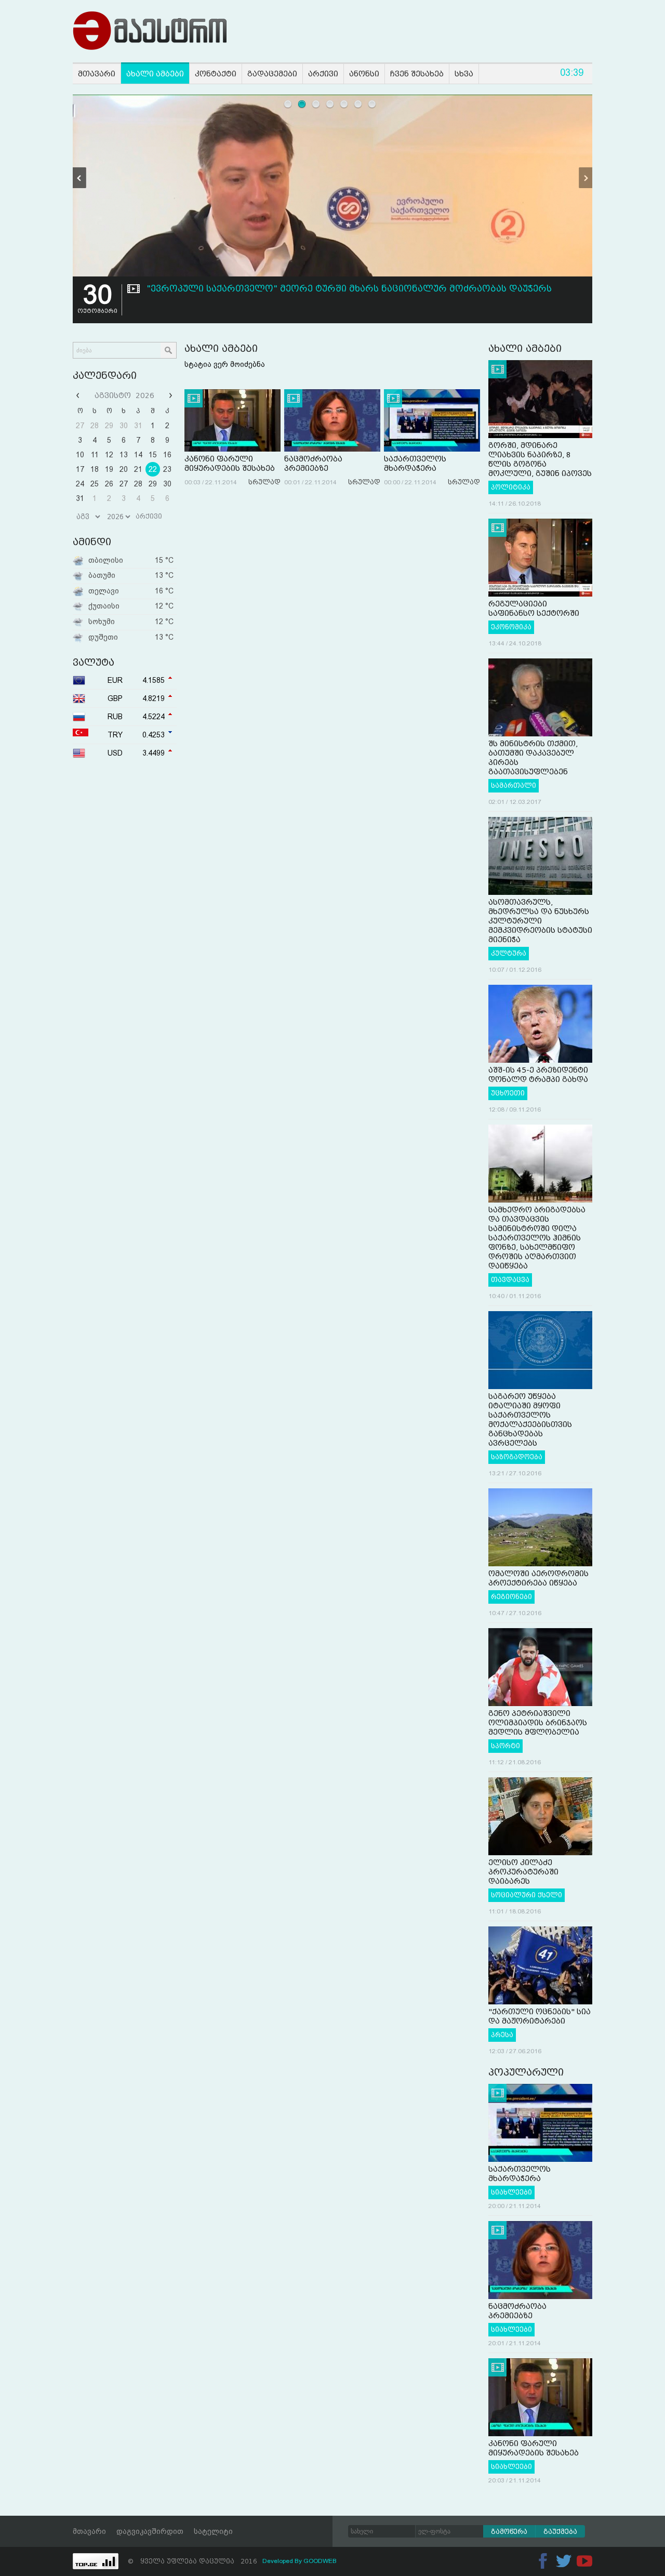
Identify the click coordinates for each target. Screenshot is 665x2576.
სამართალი (514, 786)
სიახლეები (511, 2192)
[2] (302, 104)
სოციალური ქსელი (527, 1895)
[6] (358, 104)
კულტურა (509, 954)
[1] (288, 104)
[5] (344, 104)
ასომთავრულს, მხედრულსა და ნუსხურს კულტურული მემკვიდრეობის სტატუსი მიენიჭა (540, 921)
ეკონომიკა (511, 627)
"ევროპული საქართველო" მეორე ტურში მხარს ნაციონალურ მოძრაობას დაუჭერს (349, 289)
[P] (79, 178)
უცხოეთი (508, 1093)
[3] (316, 104)
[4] (330, 104)
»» (169, 395)
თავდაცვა (510, 1280)
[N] (586, 178)
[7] (372, 104)
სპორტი (506, 1746)
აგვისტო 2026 (124, 395)
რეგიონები (511, 1597)
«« (79, 395)
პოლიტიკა (511, 487)
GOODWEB (320, 2561)
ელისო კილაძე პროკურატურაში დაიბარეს (523, 1872)
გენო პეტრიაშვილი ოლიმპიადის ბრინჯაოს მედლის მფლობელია (538, 1723)
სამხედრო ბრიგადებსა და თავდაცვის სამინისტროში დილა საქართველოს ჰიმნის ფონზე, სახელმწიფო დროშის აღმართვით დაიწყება (537, 1238)
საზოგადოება (517, 1457)
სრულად (264, 482)
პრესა (502, 2035)
